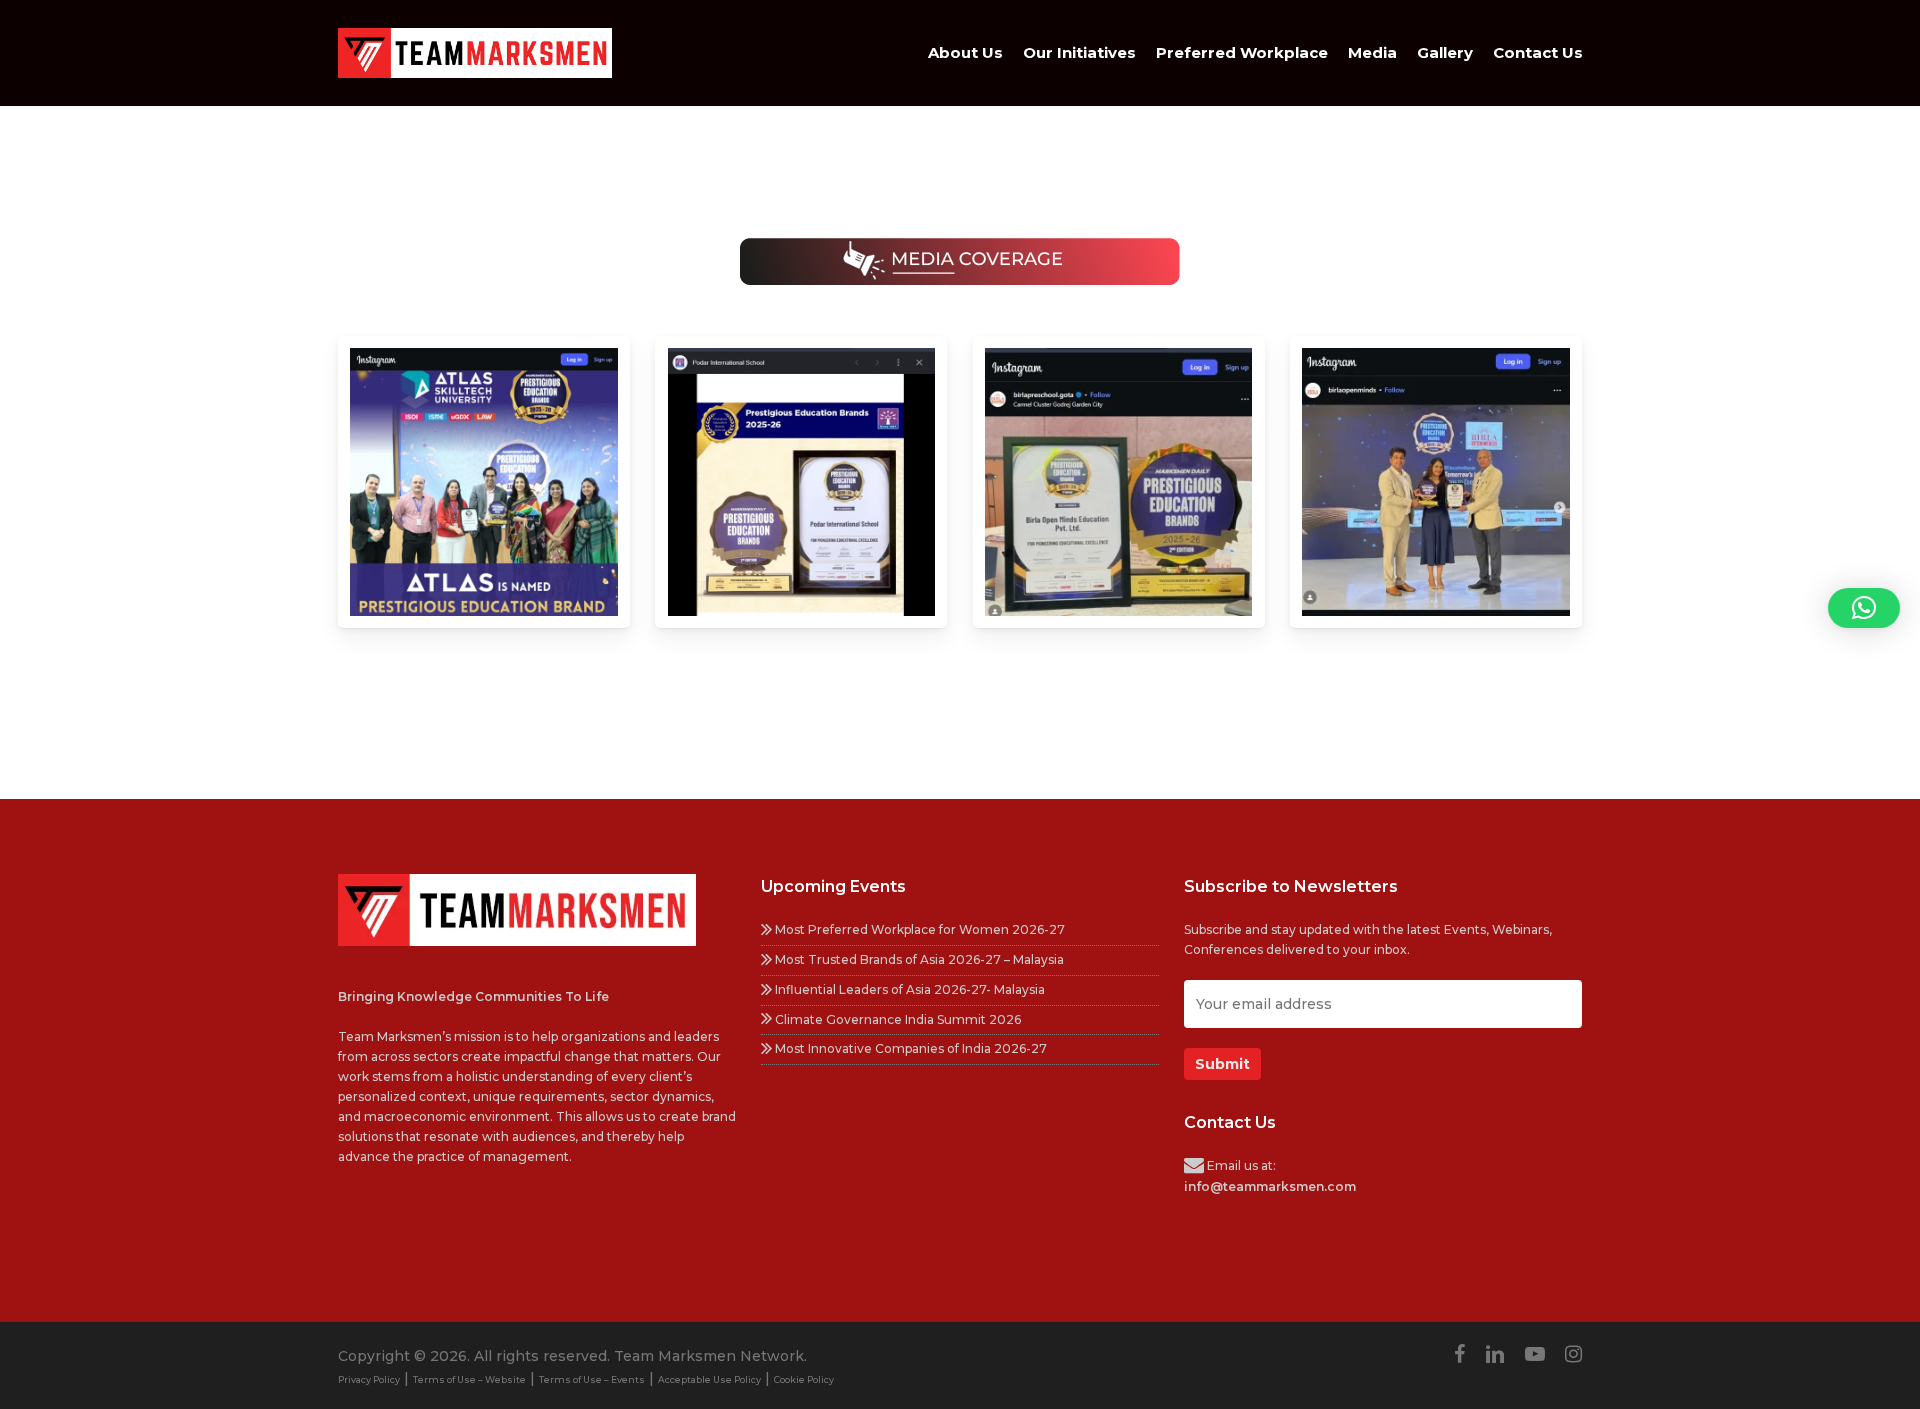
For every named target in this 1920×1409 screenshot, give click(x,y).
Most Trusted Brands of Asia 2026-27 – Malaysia (918, 959)
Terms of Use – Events (592, 1379)
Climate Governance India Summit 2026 (896, 1019)
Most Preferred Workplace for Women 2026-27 (918, 929)
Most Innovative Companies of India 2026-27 (909, 1048)
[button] (1864, 608)
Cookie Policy (804, 1379)
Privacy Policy (369, 1379)
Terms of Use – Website (469, 1379)
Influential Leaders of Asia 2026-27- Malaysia (908, 989)
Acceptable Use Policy (709, 1379)
